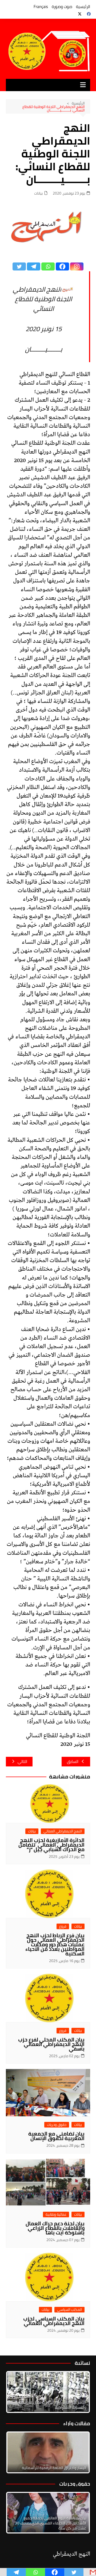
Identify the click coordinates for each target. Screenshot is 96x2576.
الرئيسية (83, 7)
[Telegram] (34, 266)
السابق (73, 1761)
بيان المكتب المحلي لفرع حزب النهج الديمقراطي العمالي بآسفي (51, 2044)
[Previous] (17, 2452)
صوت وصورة (62, 7)
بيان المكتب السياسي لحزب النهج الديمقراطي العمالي (54, 2321)
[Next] (79, 2392)
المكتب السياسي (69, 2310)
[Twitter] (19, 266)
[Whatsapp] (48, 266)
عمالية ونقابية (56, 2215)
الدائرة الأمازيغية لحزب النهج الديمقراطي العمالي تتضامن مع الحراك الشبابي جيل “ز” (51, 1845)
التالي (22, 1761)
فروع (63, 1926)
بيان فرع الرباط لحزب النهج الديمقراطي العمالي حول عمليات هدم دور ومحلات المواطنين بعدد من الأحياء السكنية (55, 1944)
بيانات (38, 193)
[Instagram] (77, 266)
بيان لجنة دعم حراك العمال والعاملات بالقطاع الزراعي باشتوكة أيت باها (55, 2228)
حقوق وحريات (57, 2125)
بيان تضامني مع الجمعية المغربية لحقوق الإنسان (56, 2136)
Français (41, 7)
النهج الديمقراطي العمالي (63, 1831)
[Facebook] (62, 266)
